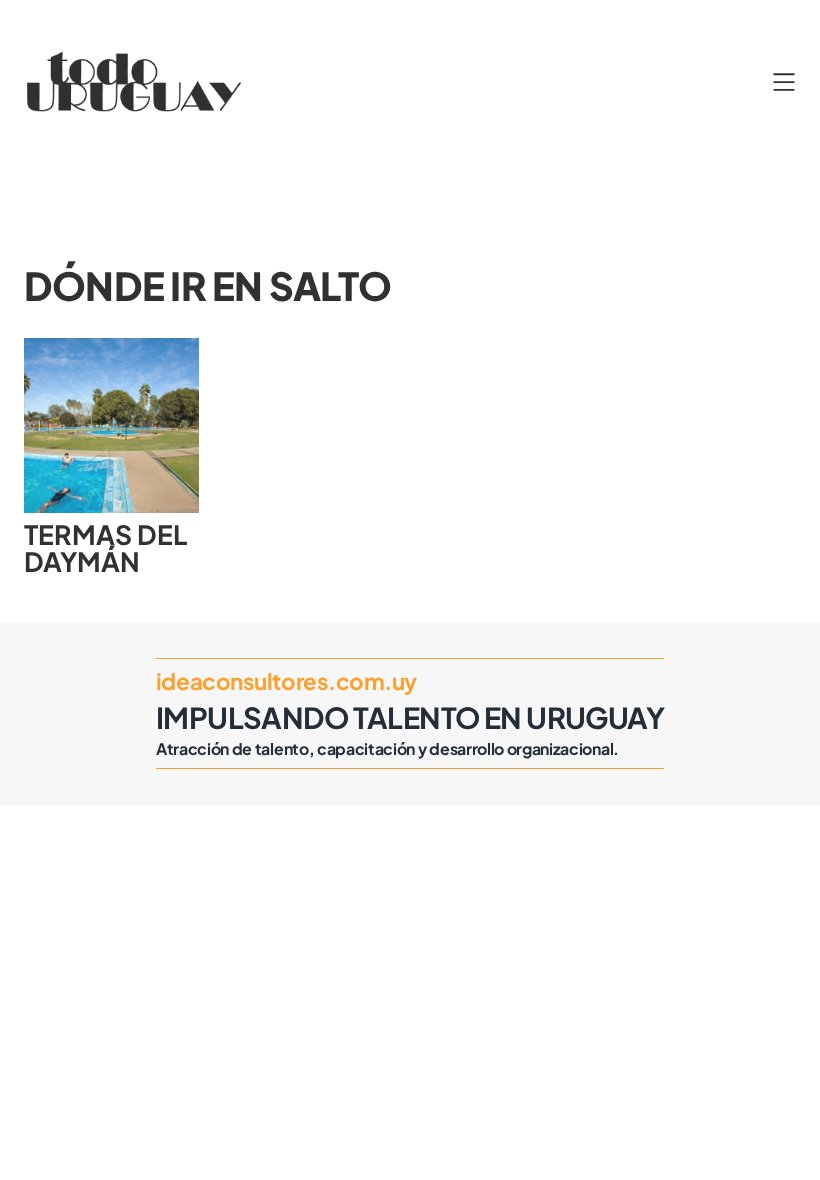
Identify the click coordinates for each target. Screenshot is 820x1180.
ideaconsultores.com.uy (286, 681)
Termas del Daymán (105, 547)
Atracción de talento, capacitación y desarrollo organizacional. (387, 749)
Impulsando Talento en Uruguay (410, 717)
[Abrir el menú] (784, 82)
